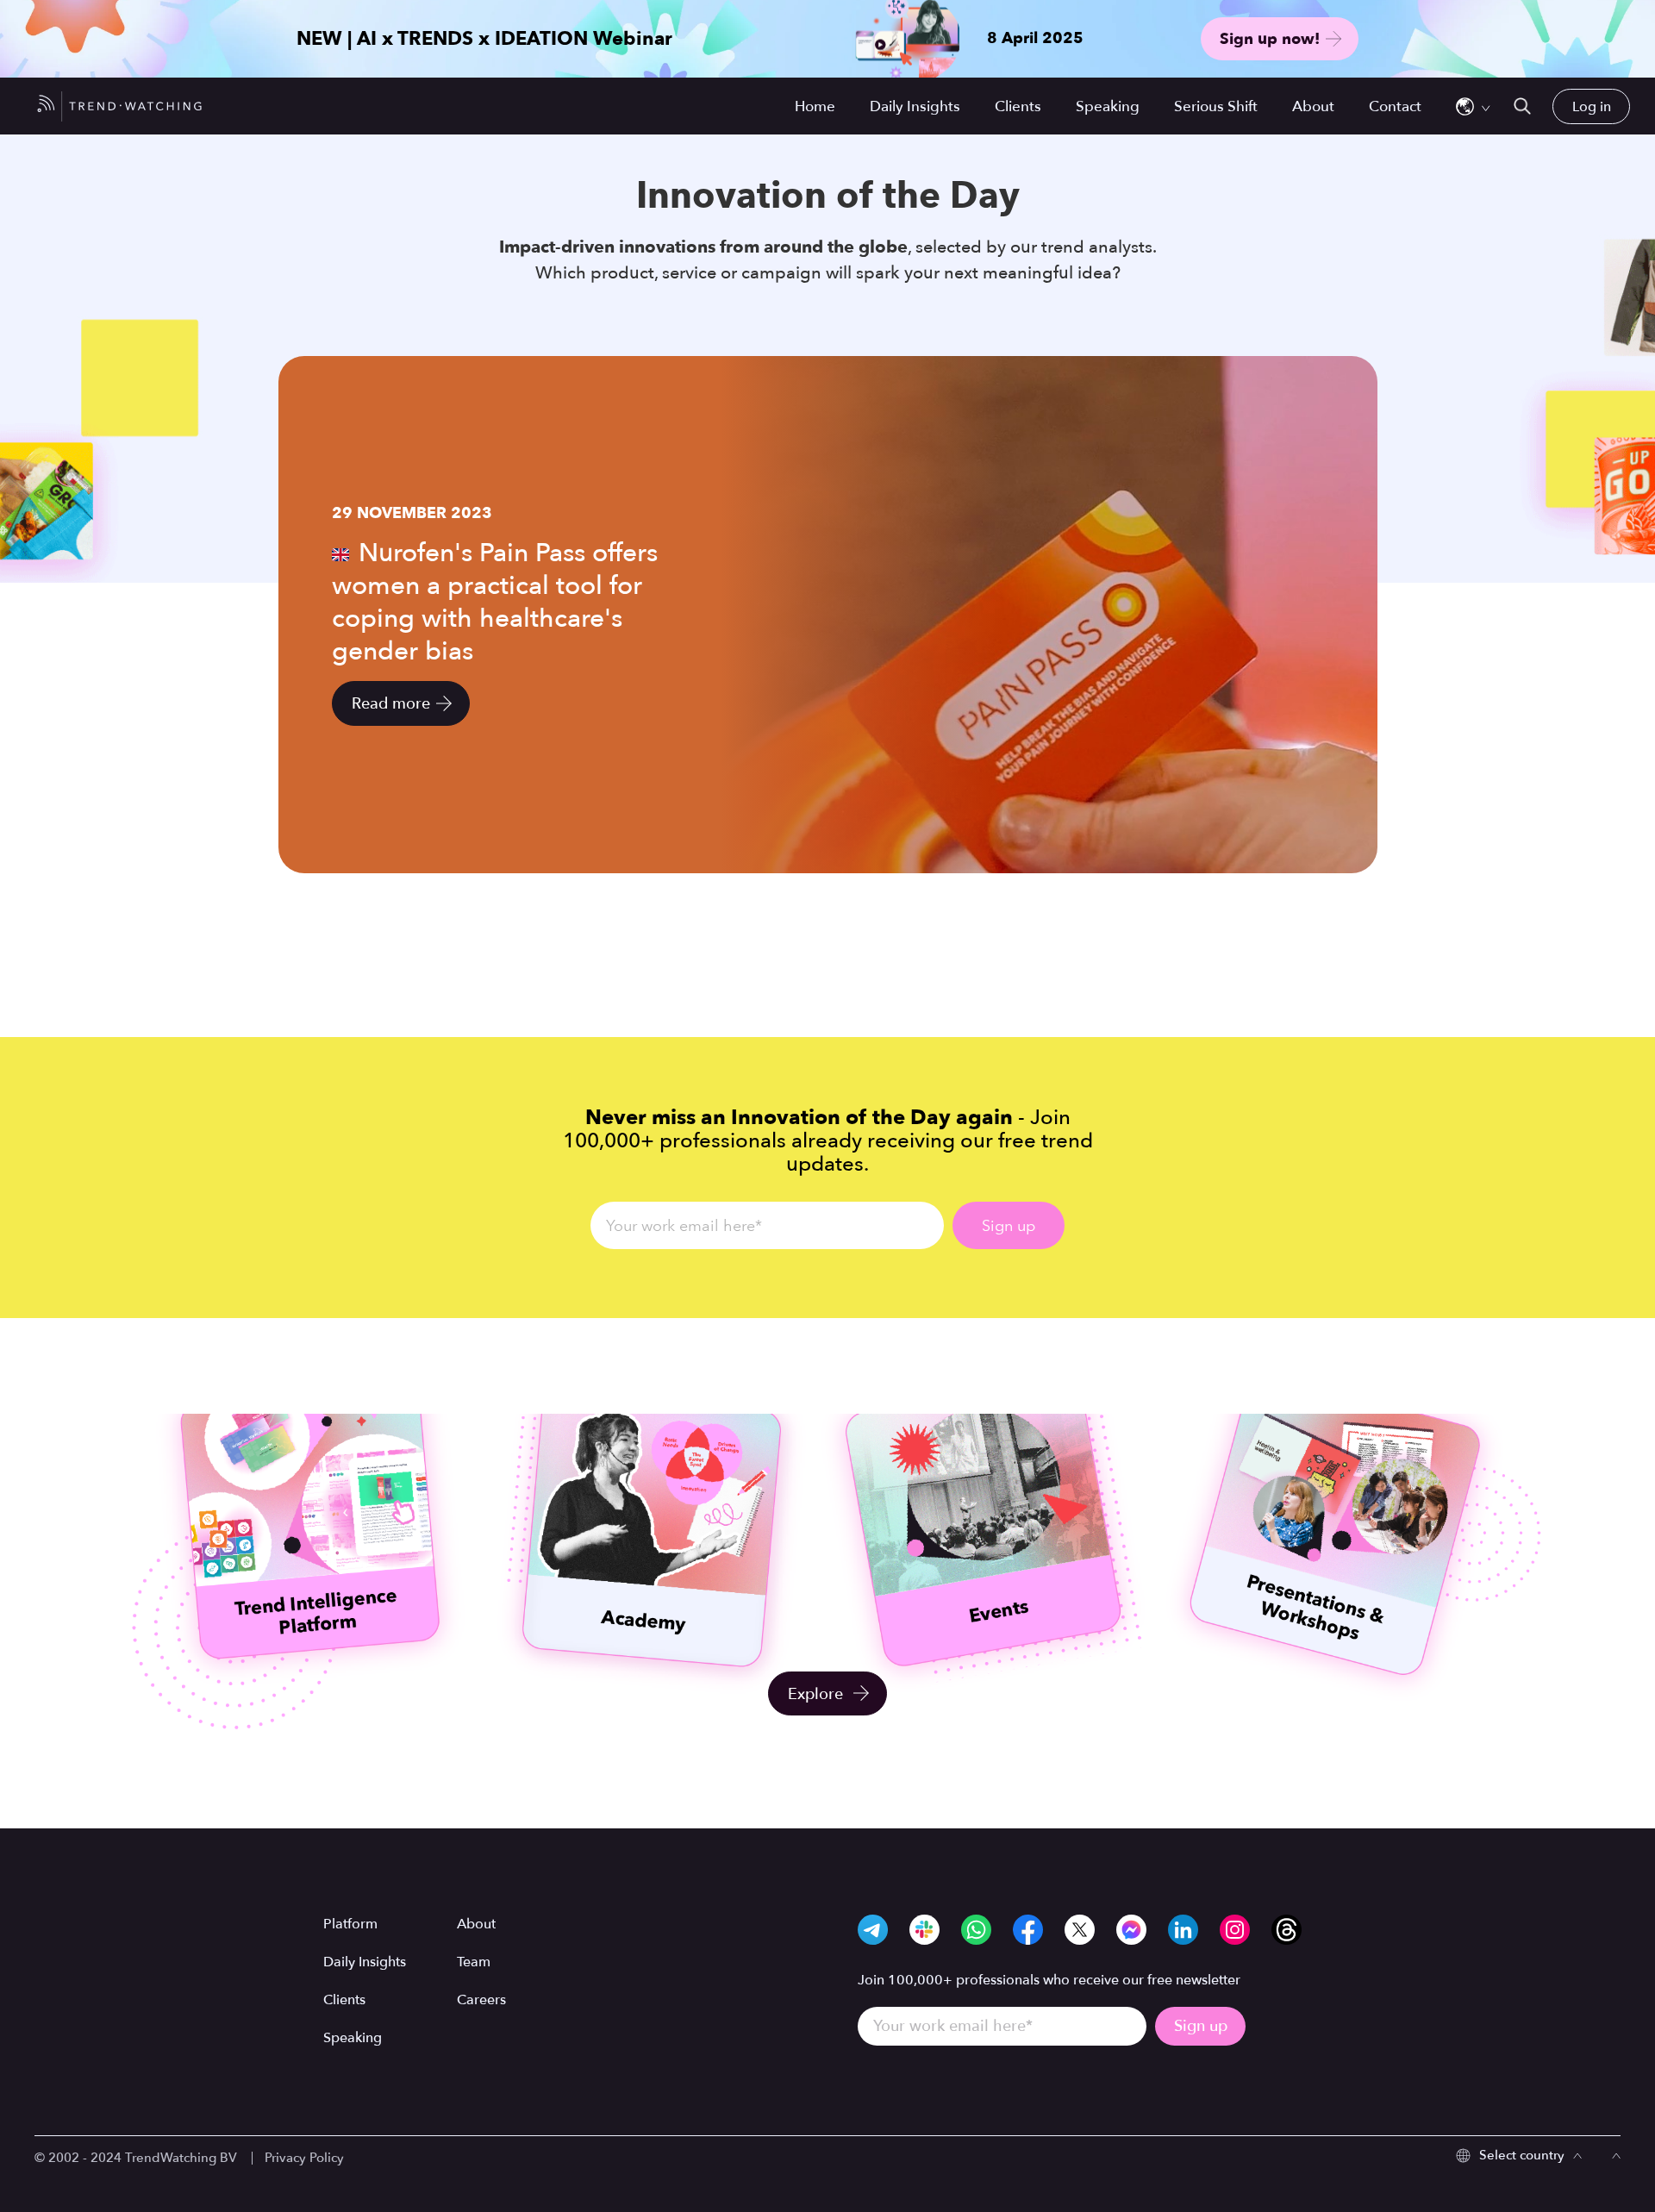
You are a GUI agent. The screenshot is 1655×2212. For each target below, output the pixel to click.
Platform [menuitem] (350, 1924)
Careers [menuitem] (481, 2000)
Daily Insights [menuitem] (915, 106)
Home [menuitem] (815, 106)
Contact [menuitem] (1395, 106)
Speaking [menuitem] (1108, 106)
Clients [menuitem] (1018, 106)
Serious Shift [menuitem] (1216, 106)
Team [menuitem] (474, 1962)
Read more (391, 704)
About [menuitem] (1313, 106)
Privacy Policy (304, 2158)
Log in (1592, 106)
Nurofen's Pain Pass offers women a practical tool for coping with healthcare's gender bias (495, 602)
